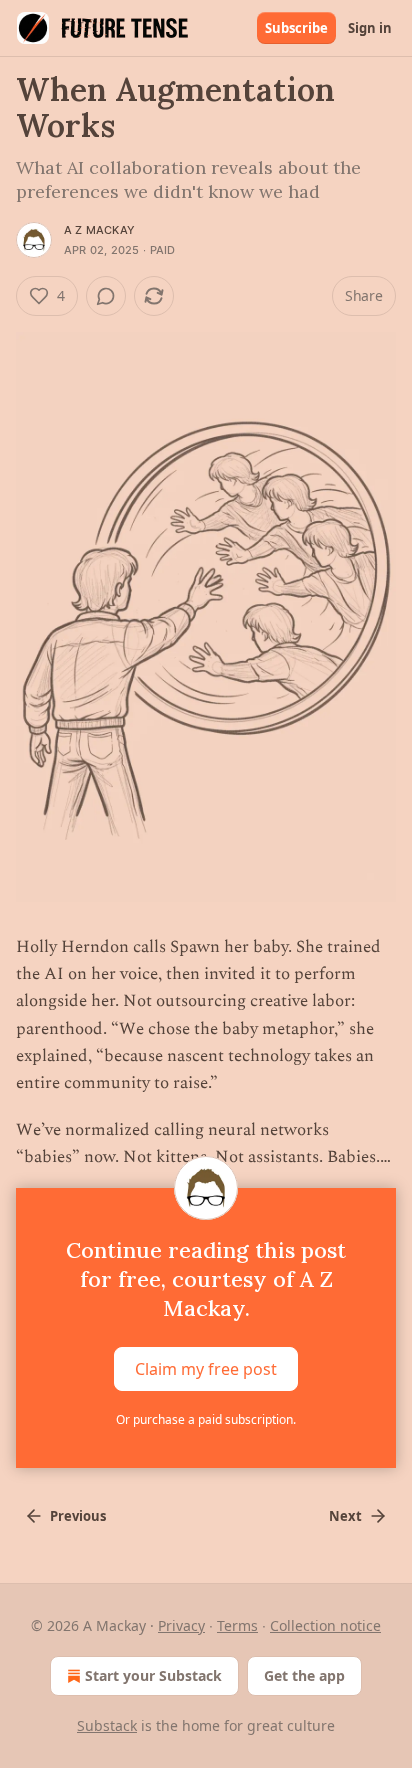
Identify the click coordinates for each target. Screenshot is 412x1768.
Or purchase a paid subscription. (206, 1419)
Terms (237, 1625)
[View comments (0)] (106, 296)
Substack (107, 1725)
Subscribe (296, 28)
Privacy (181, 1625)
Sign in (370, 28)
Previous (78, 1516)
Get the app (304, 1675)
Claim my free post (206, 1368)
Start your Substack (153, 1675)
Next (345, 1516)
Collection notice (325, 1625)
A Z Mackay (99, 230)
